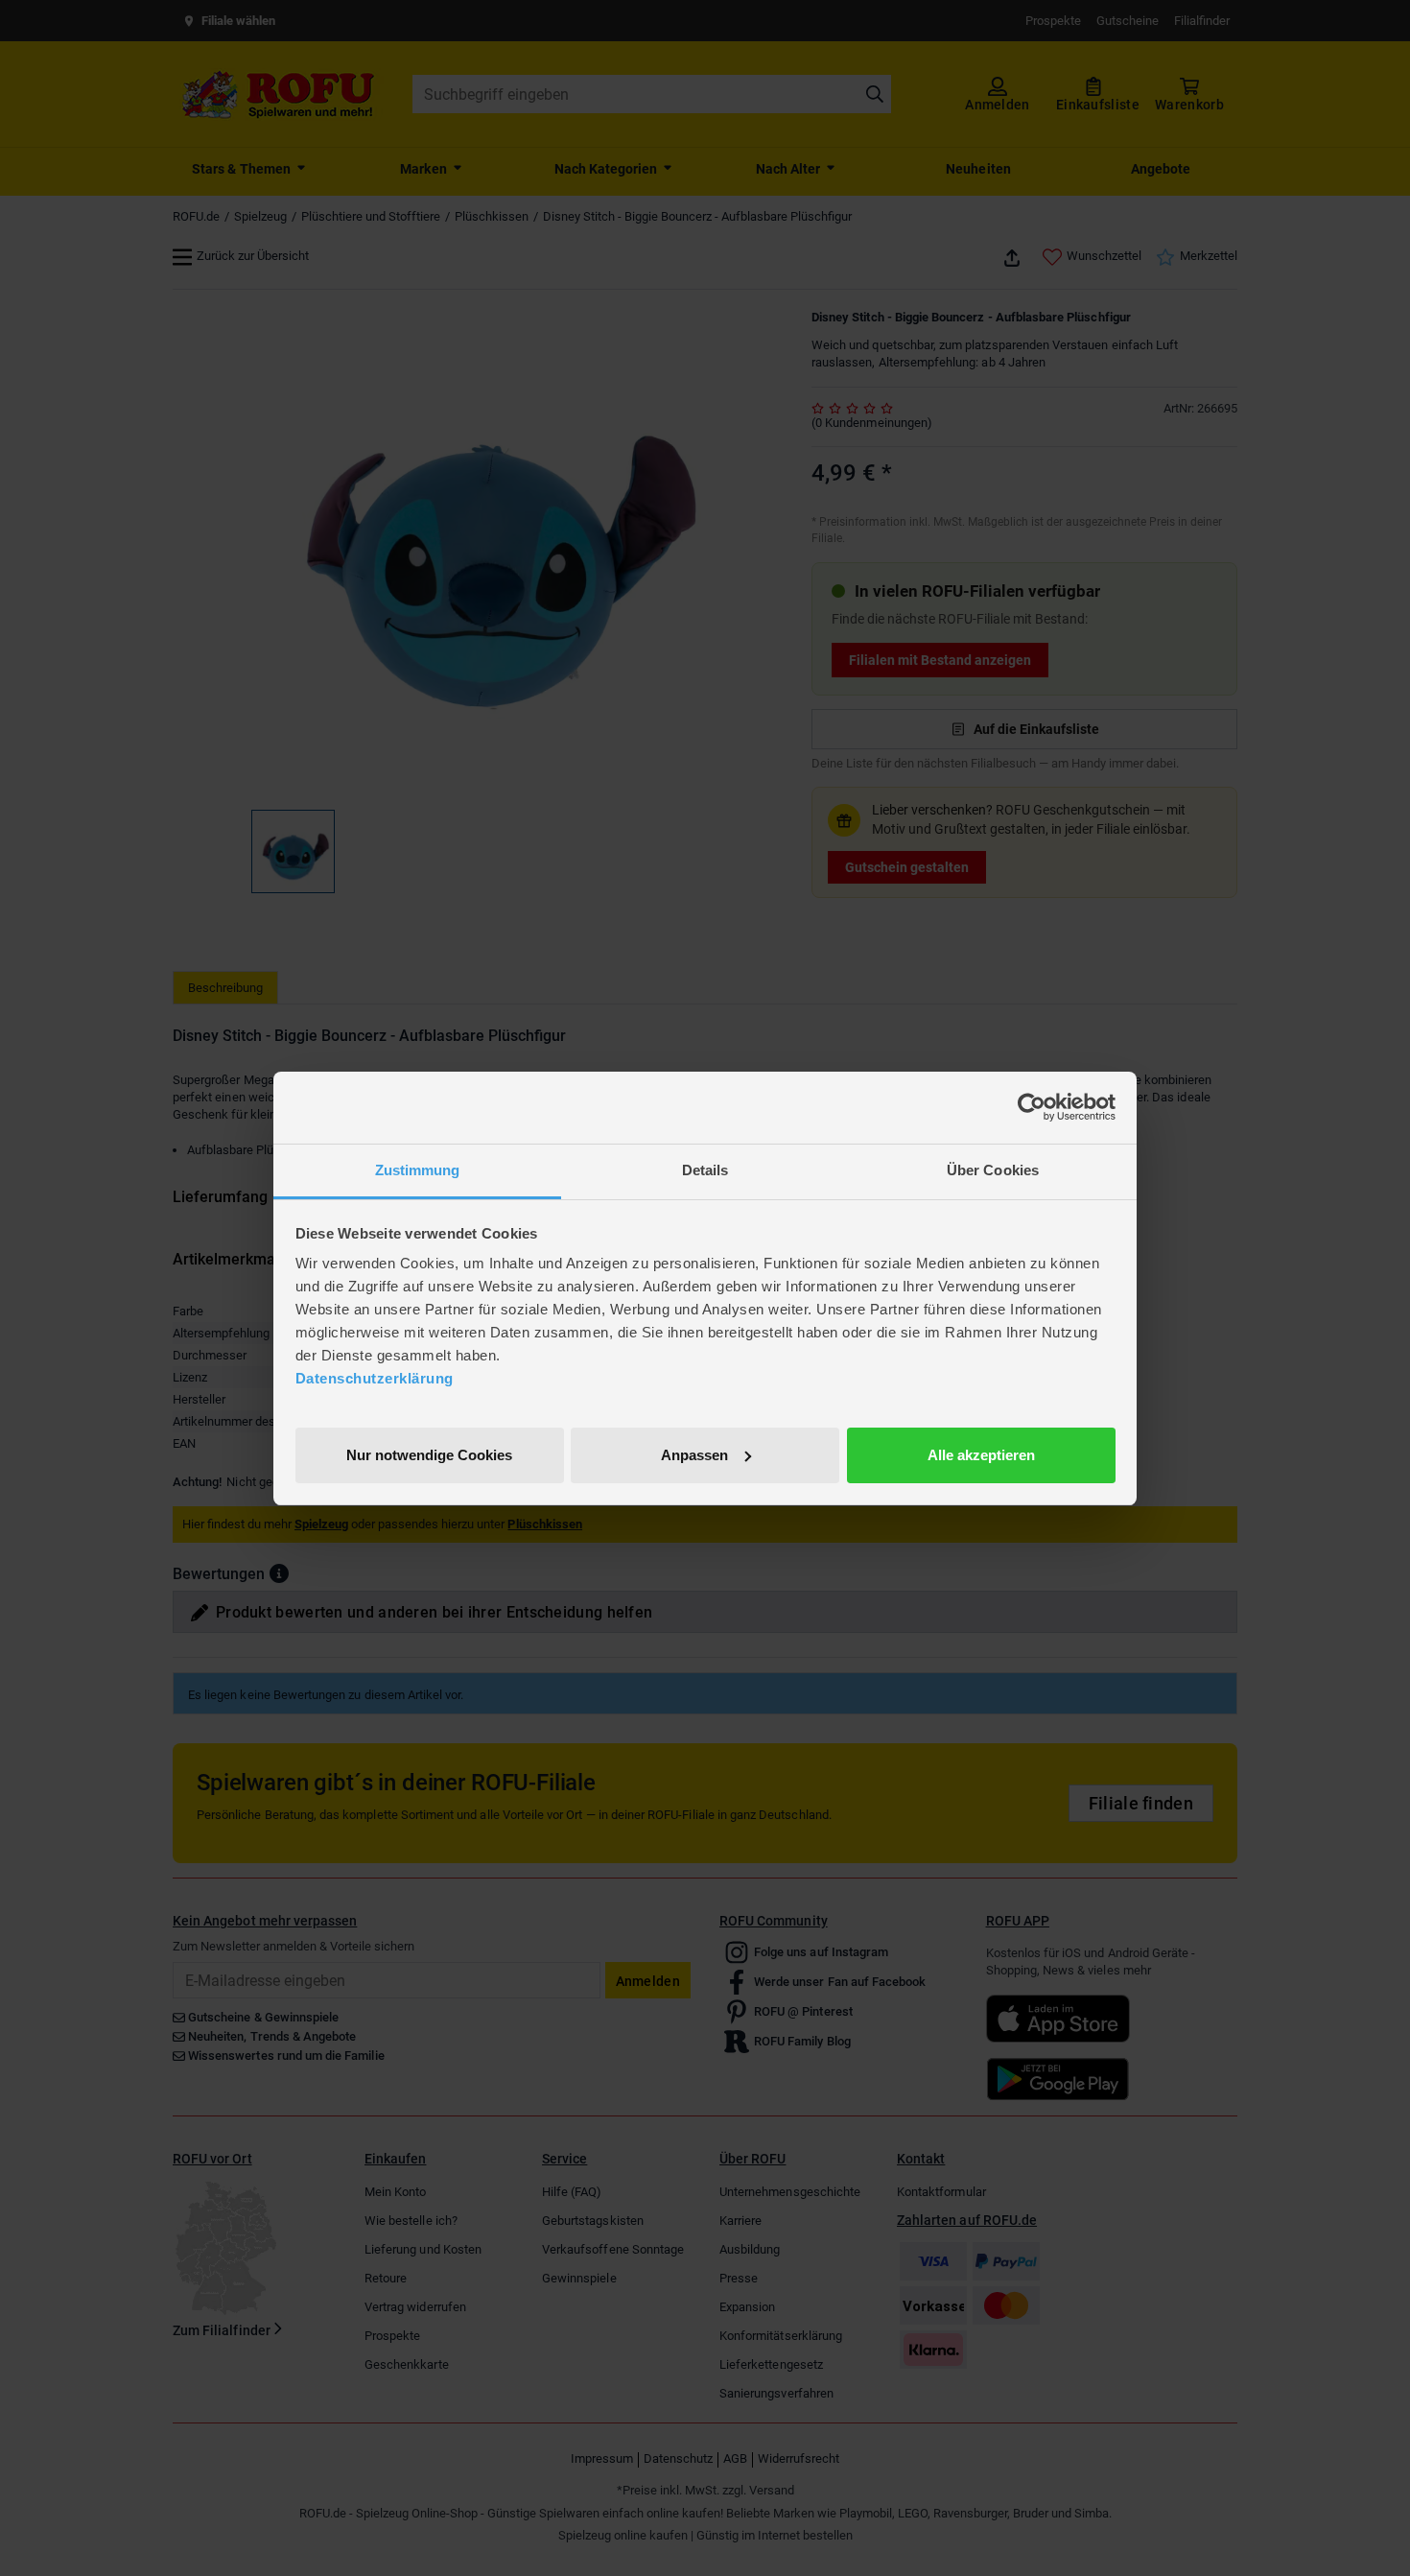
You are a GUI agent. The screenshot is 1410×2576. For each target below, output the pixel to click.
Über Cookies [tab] (993, 1170)
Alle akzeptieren (981, 1454)
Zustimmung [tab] (418, 1170)
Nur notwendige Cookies (429, 1454)
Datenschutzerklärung (375, 1378)
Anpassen (694, 1454)
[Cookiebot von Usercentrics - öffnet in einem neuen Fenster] (1032, 1107)
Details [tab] (705, 1170)
